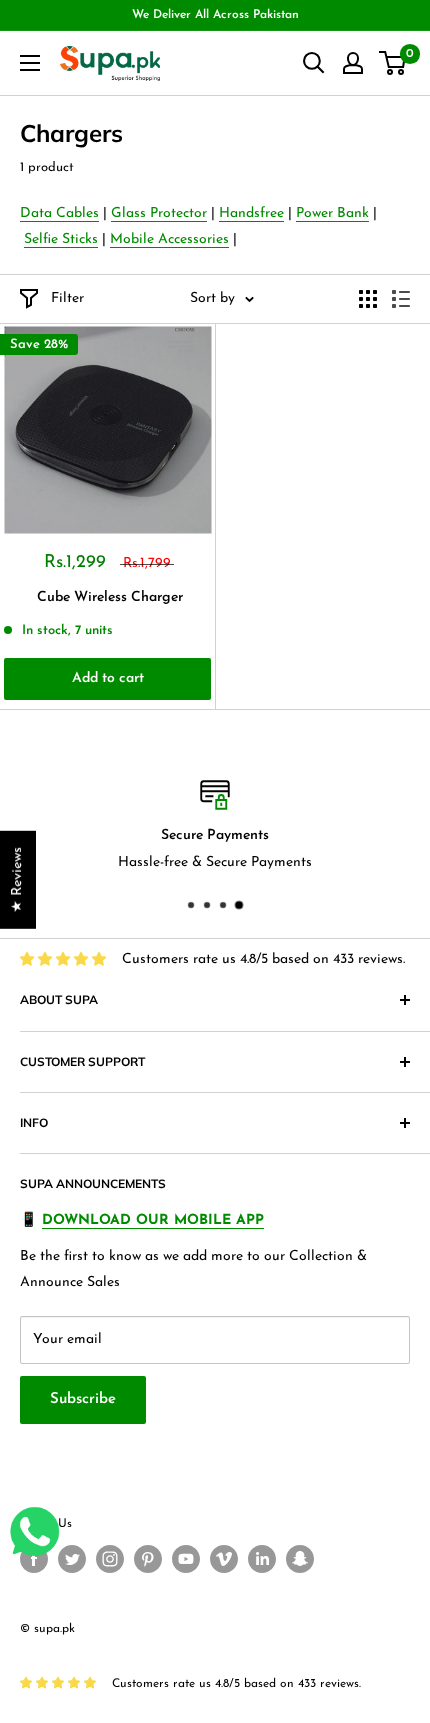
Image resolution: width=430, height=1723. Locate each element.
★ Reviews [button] (17, 879)
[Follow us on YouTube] (186, 1559)
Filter (67, 298)
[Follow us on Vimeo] (224, 1559)
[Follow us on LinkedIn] (262, 1559)
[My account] (353, 63)
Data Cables (59, 213)
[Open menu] (30, 63)
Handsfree (251, 213)
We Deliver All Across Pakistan (215, 15)
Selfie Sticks (61, 239)
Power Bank (332, 213)
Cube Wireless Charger (110, 597)
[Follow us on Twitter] (72, 1559)
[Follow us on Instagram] (110, 1559)
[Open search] (314, 63)
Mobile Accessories (169, 239)
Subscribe (83, 1399)
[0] (393, 63)
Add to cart (108, 678)
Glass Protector (159, 213)
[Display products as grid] (368, 299)
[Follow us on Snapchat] (300, 1559)
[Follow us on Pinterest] (148, 1559)
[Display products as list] (401, 299)
